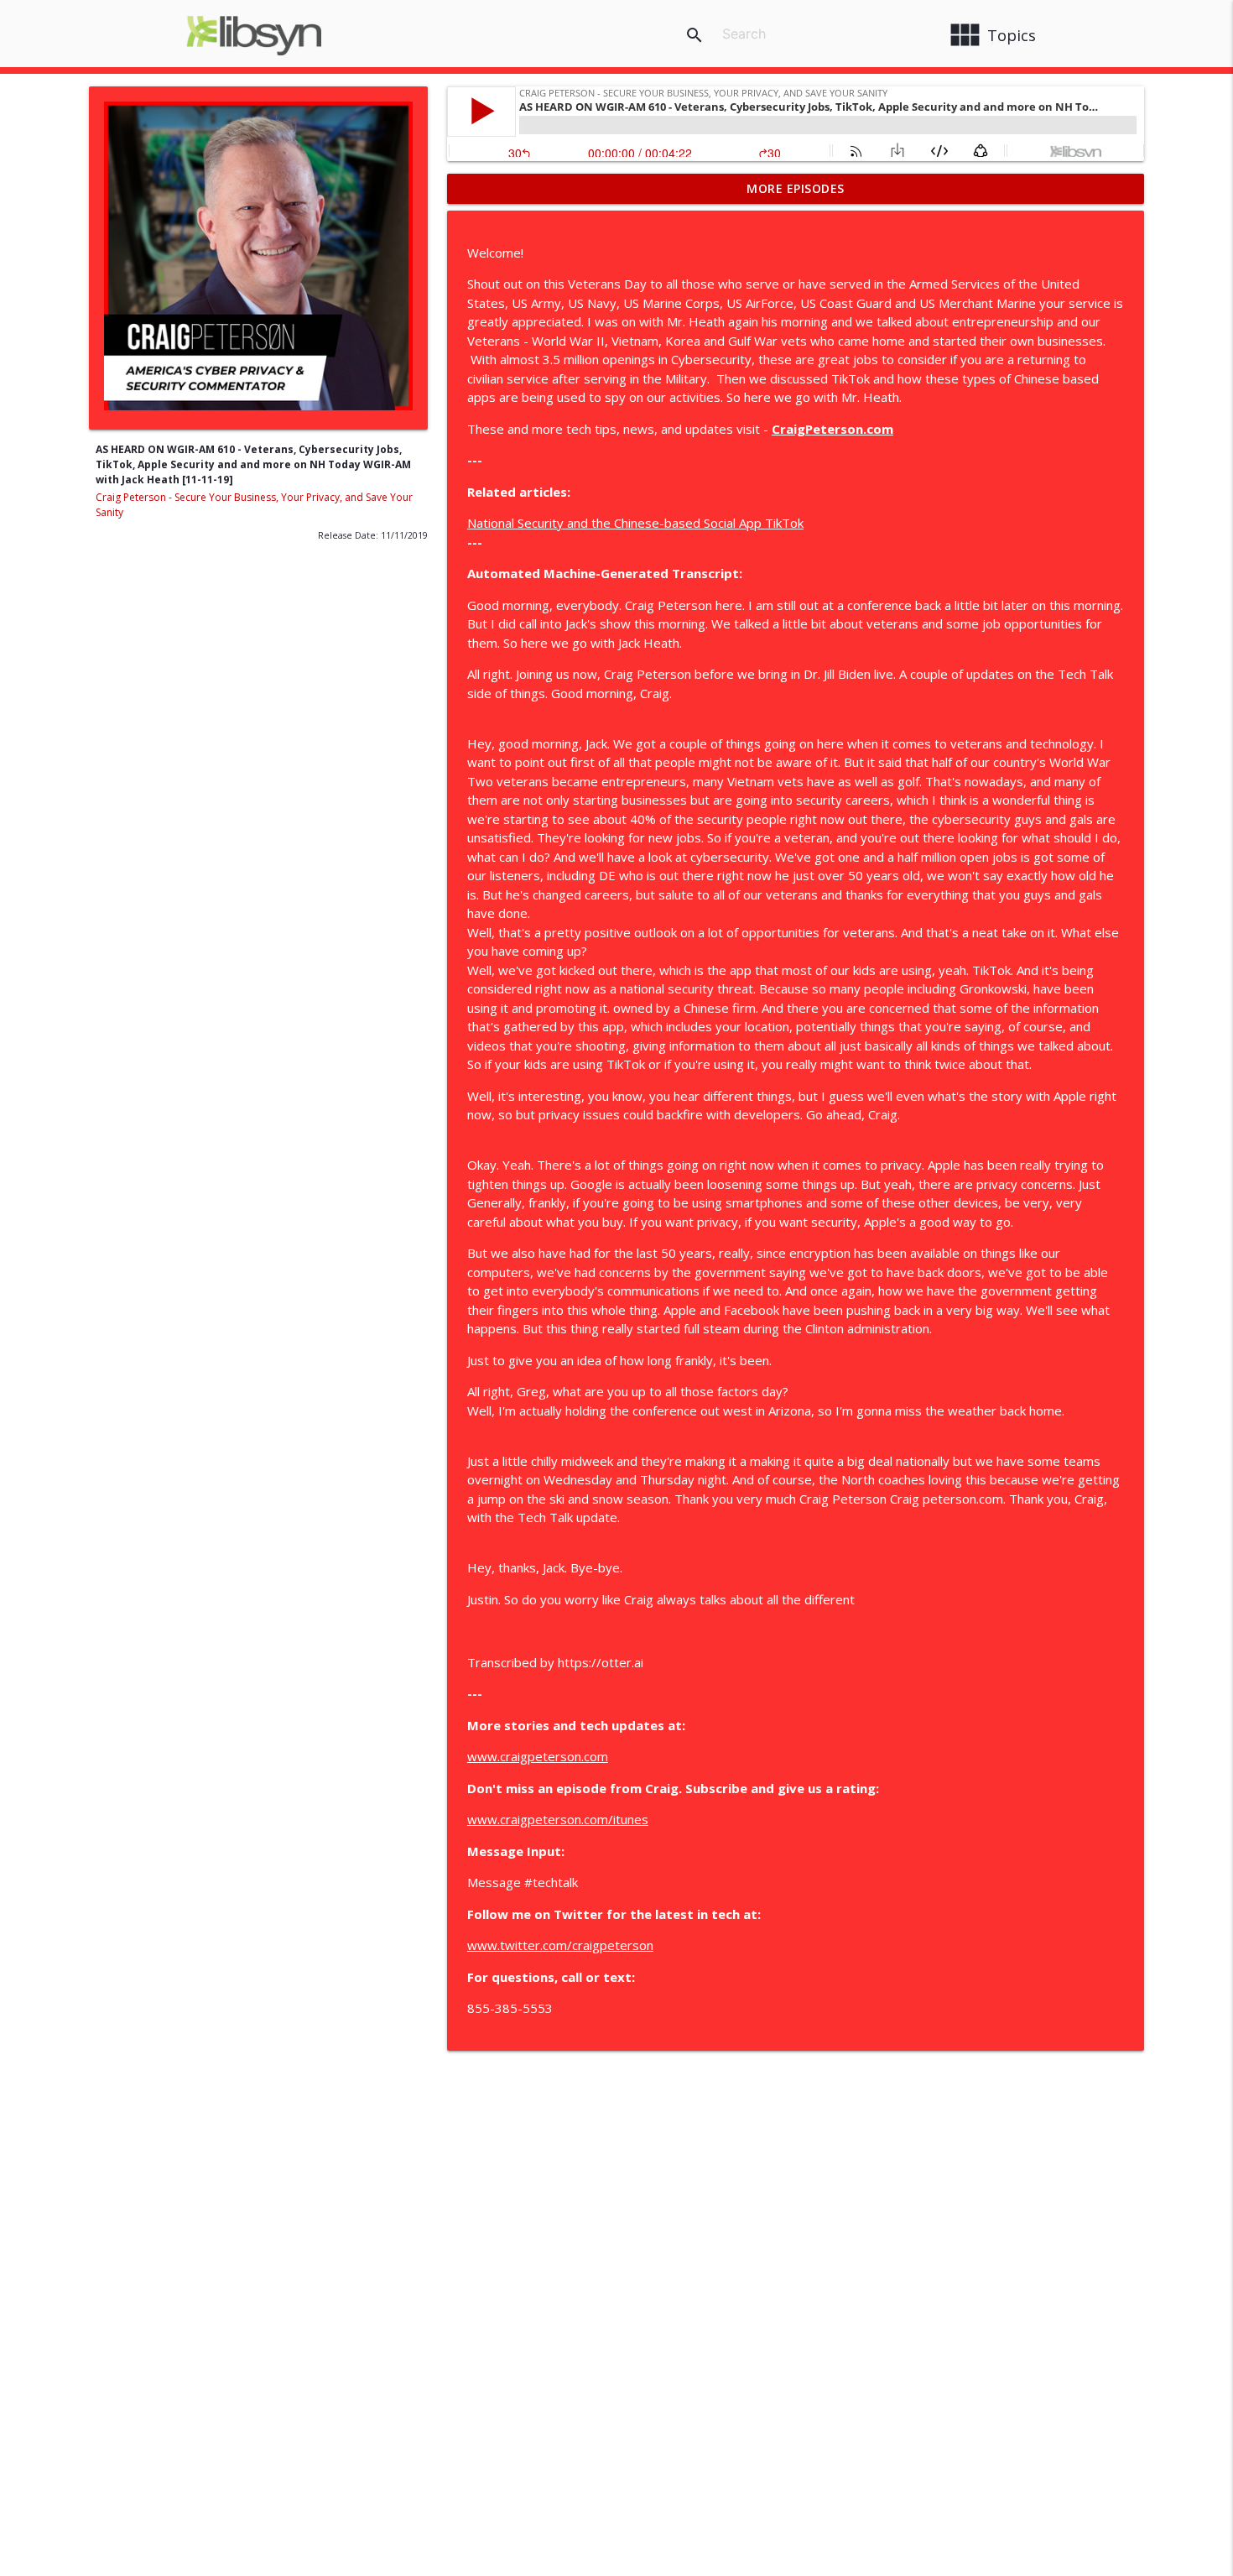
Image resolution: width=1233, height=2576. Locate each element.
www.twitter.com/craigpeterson (560, 1945)
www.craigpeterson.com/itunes (558, 1819)
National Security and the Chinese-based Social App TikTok (635, 523)
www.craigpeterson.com (538, 1756)
